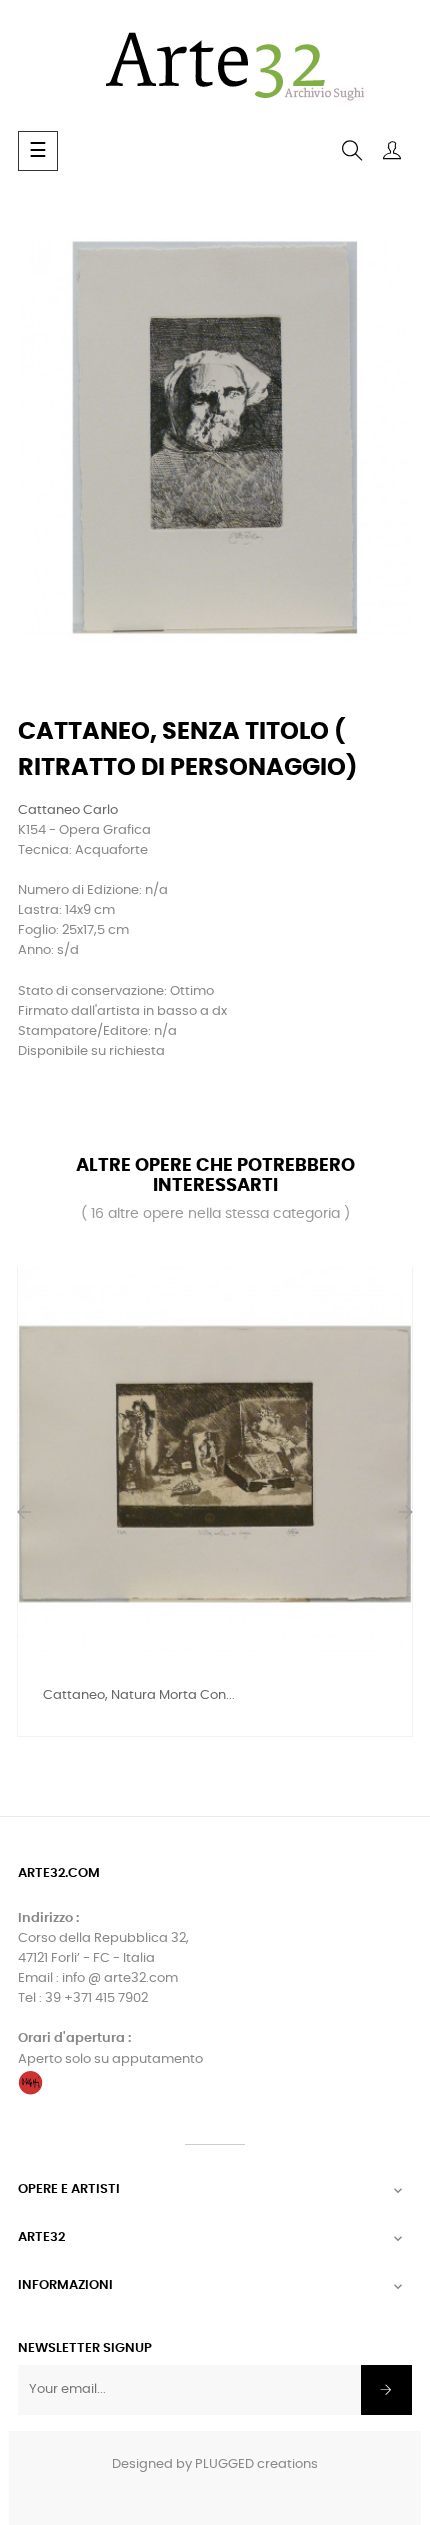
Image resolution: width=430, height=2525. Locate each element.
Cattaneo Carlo (68, 810)
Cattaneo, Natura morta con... (139, 1695)
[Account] (392, 151)
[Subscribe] (386, 2390)
